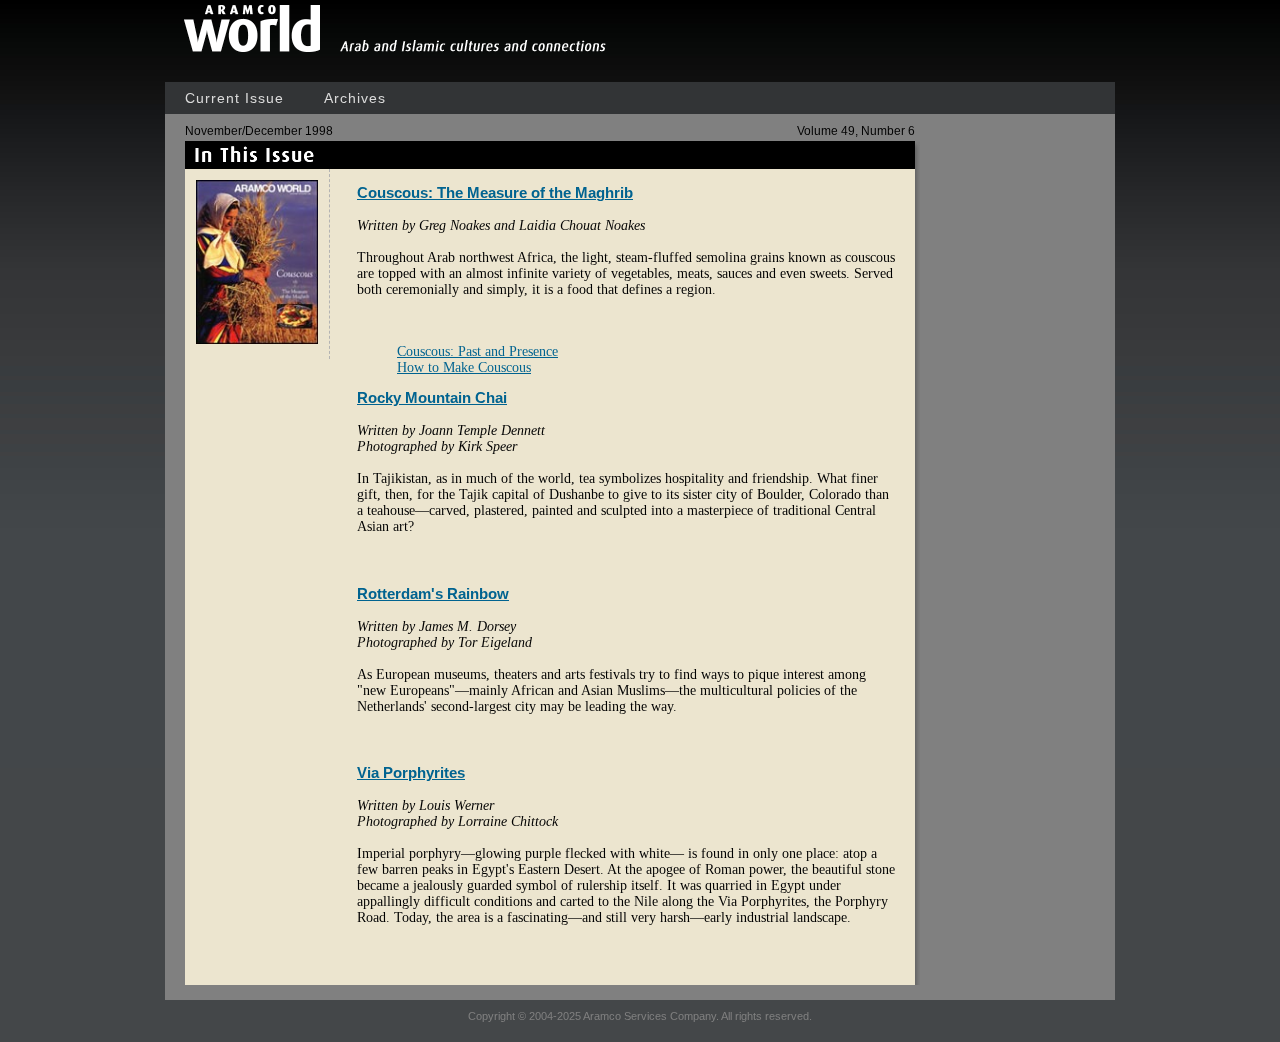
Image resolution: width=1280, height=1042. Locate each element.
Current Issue (234, 98)
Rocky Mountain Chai (432, 397)
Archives (355, 98)
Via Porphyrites (411, 772)
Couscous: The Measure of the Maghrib (495, 192)
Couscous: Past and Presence (477, 351)
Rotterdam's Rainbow (433, 593)
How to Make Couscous (464, 367)
